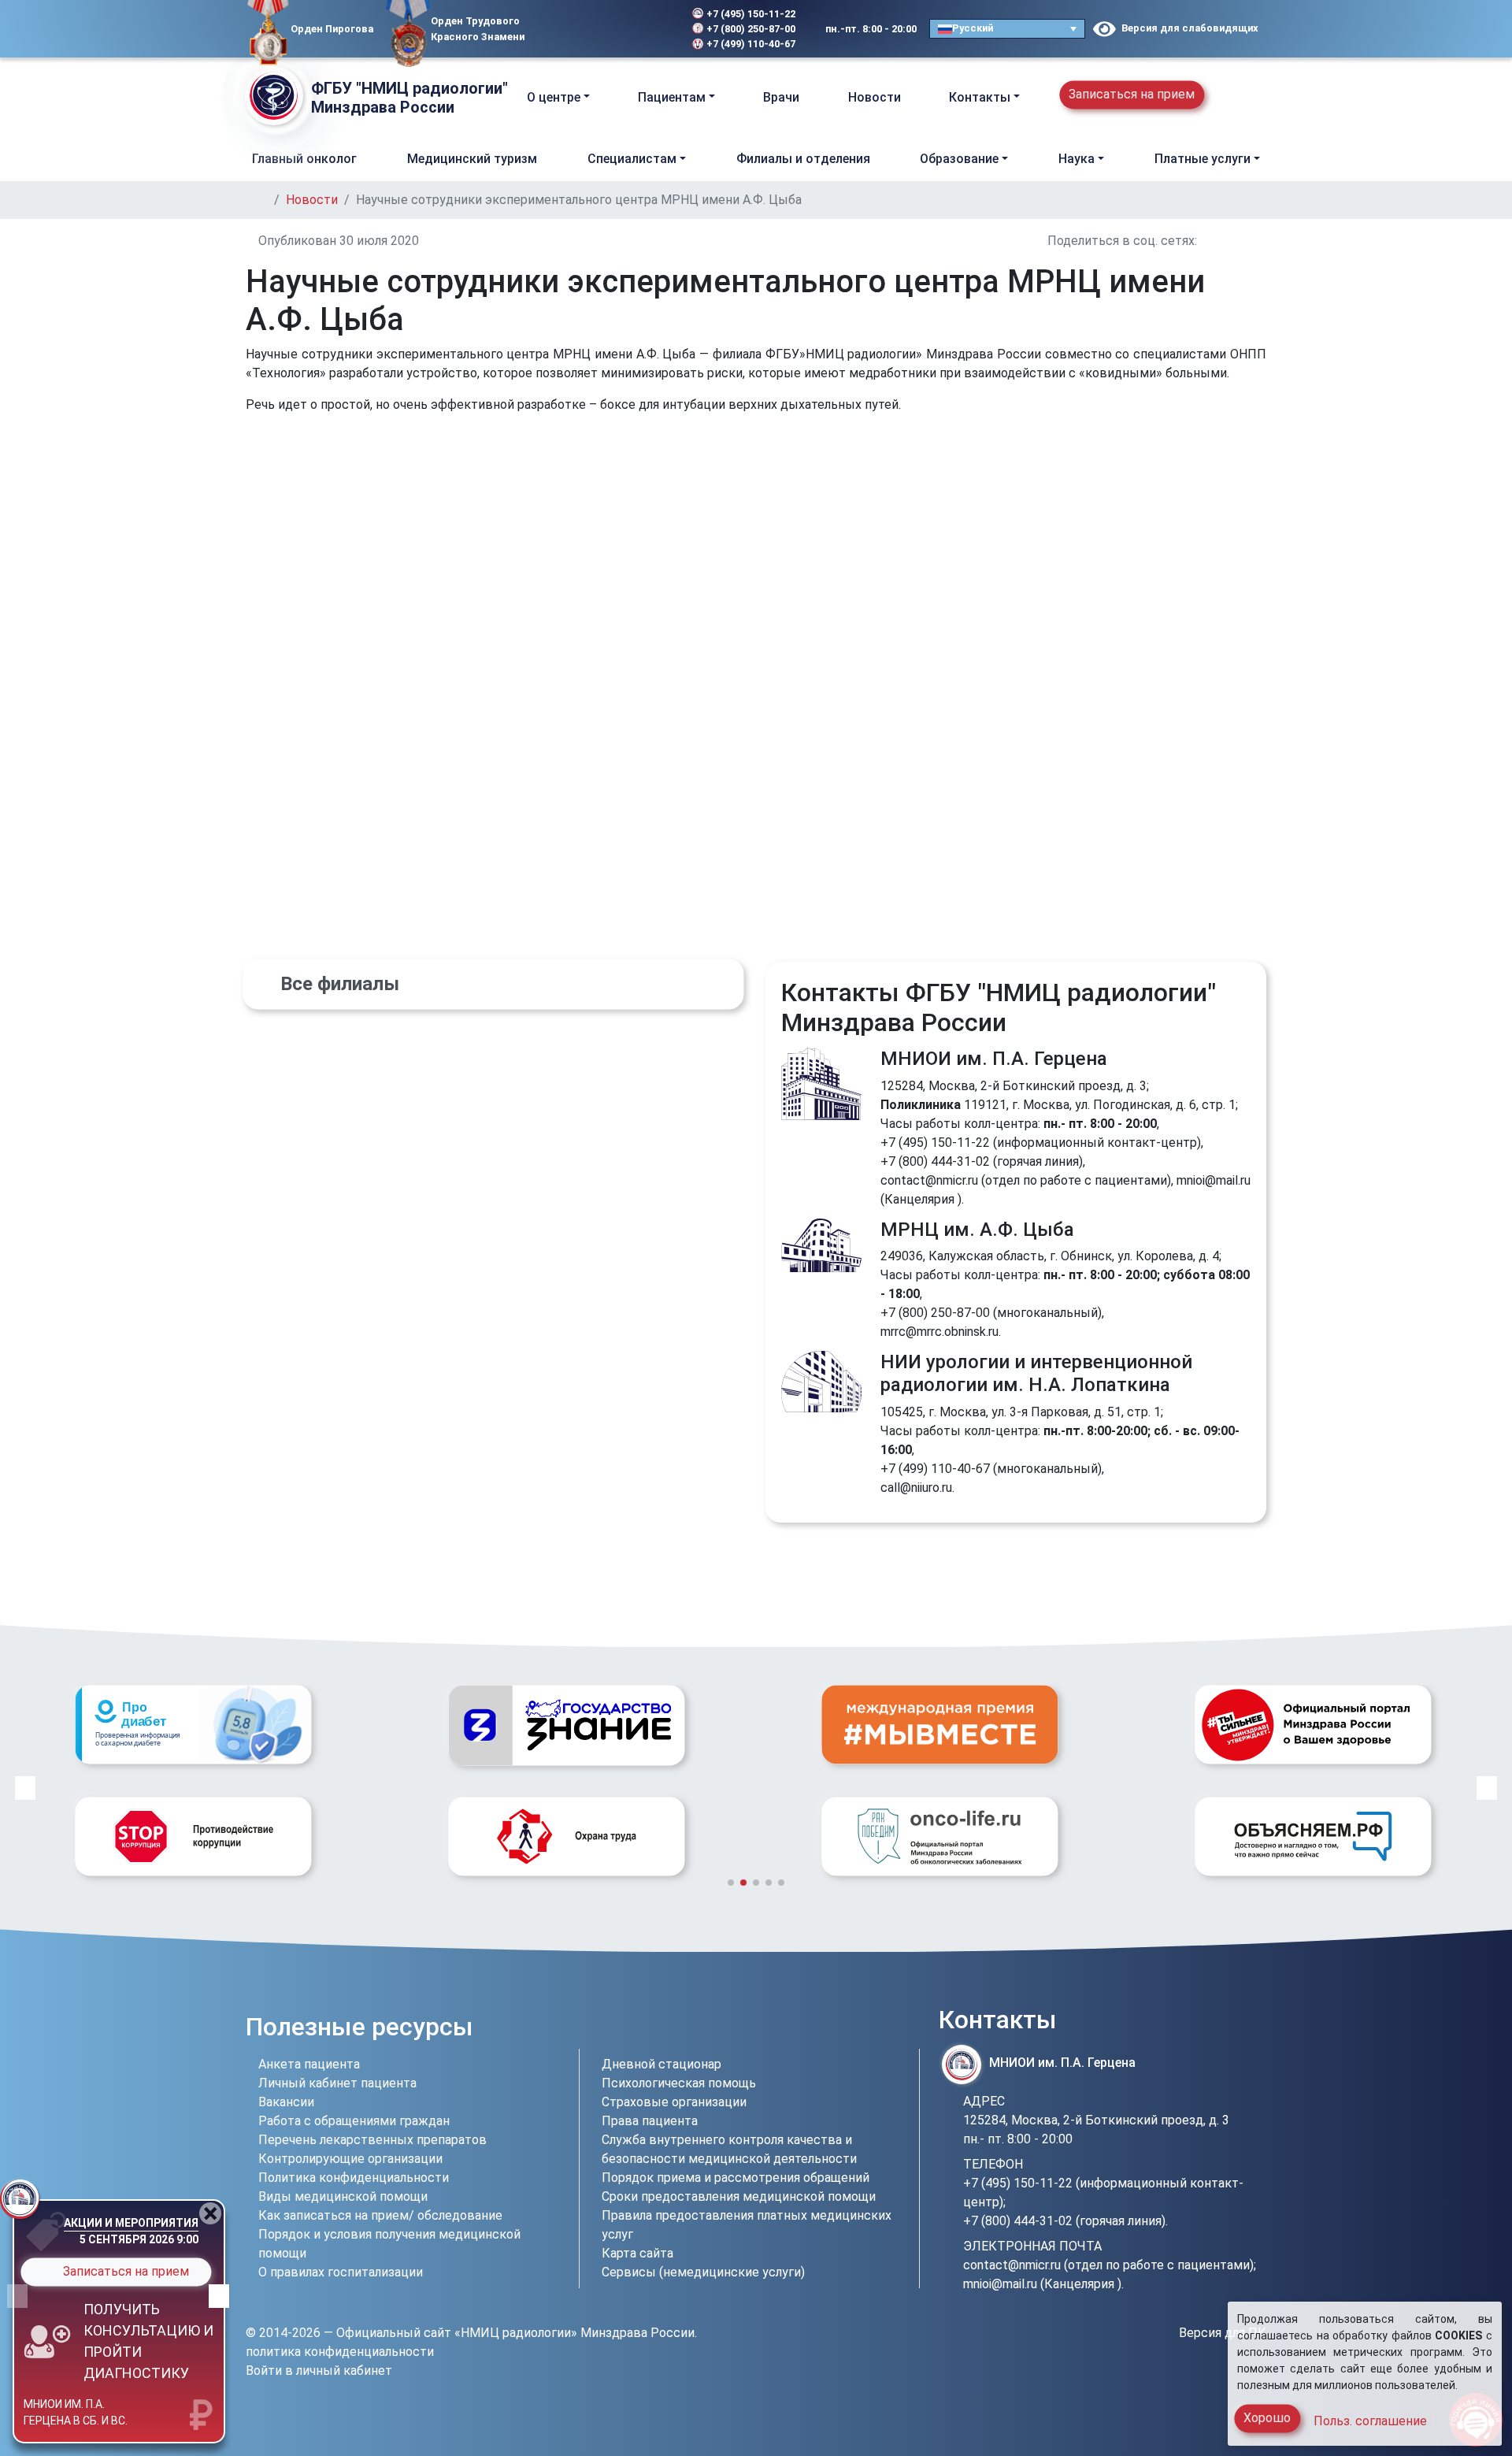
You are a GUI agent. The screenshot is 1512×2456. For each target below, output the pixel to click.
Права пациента (650, 2121)
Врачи (781, 97)
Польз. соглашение (1370, 2421)
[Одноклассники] (587, 29)
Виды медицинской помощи (343, 2196)
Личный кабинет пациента (337, 2083)
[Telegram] (547, 29)
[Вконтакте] (565, 29)
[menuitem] (1007, 29)
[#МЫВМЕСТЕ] (566, 1724)
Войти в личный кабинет (319, 2371)
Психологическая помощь (679, 2083)
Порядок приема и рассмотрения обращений (736, 2178)
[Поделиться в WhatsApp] (1243, 241)
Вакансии (286, 2102)
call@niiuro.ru (916, 1488)
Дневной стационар (661, 2064)
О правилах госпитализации (341, 2272)
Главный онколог (304, 159)
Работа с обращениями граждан (354, 2121)
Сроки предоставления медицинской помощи (739, 2196)
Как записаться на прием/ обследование (380, 2215)
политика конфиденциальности (340, 2352)
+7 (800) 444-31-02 (935, 1161)
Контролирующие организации (350, 2159)
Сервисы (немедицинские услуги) (703, 2272)
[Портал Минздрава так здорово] (939, 1724)
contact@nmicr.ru (929, 1180)
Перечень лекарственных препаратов (372, 2140)
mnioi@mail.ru (1214, 1180)
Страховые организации (674, 2102)
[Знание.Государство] (193, 1725)
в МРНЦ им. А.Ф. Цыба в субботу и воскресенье (87, 2407)
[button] (1253, 97)
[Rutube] (635, 29)
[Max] (613, 29)
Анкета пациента (309, 2064)
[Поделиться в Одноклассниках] (1224, 241)
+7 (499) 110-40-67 (751, 44)
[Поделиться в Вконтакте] (1205, 241)
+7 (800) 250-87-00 (751, 29)
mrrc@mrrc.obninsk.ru (939, 1332)
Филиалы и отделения (803, 159)
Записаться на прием (1132, 94)
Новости (875, 97)
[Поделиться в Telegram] (1262, 241)
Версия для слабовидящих (1187, 28)
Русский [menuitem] (973, 28)
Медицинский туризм (472, 159)
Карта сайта (637, 2253)
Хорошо (1267, 2418)
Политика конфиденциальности (354, 2178)
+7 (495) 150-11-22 (751, 14)
